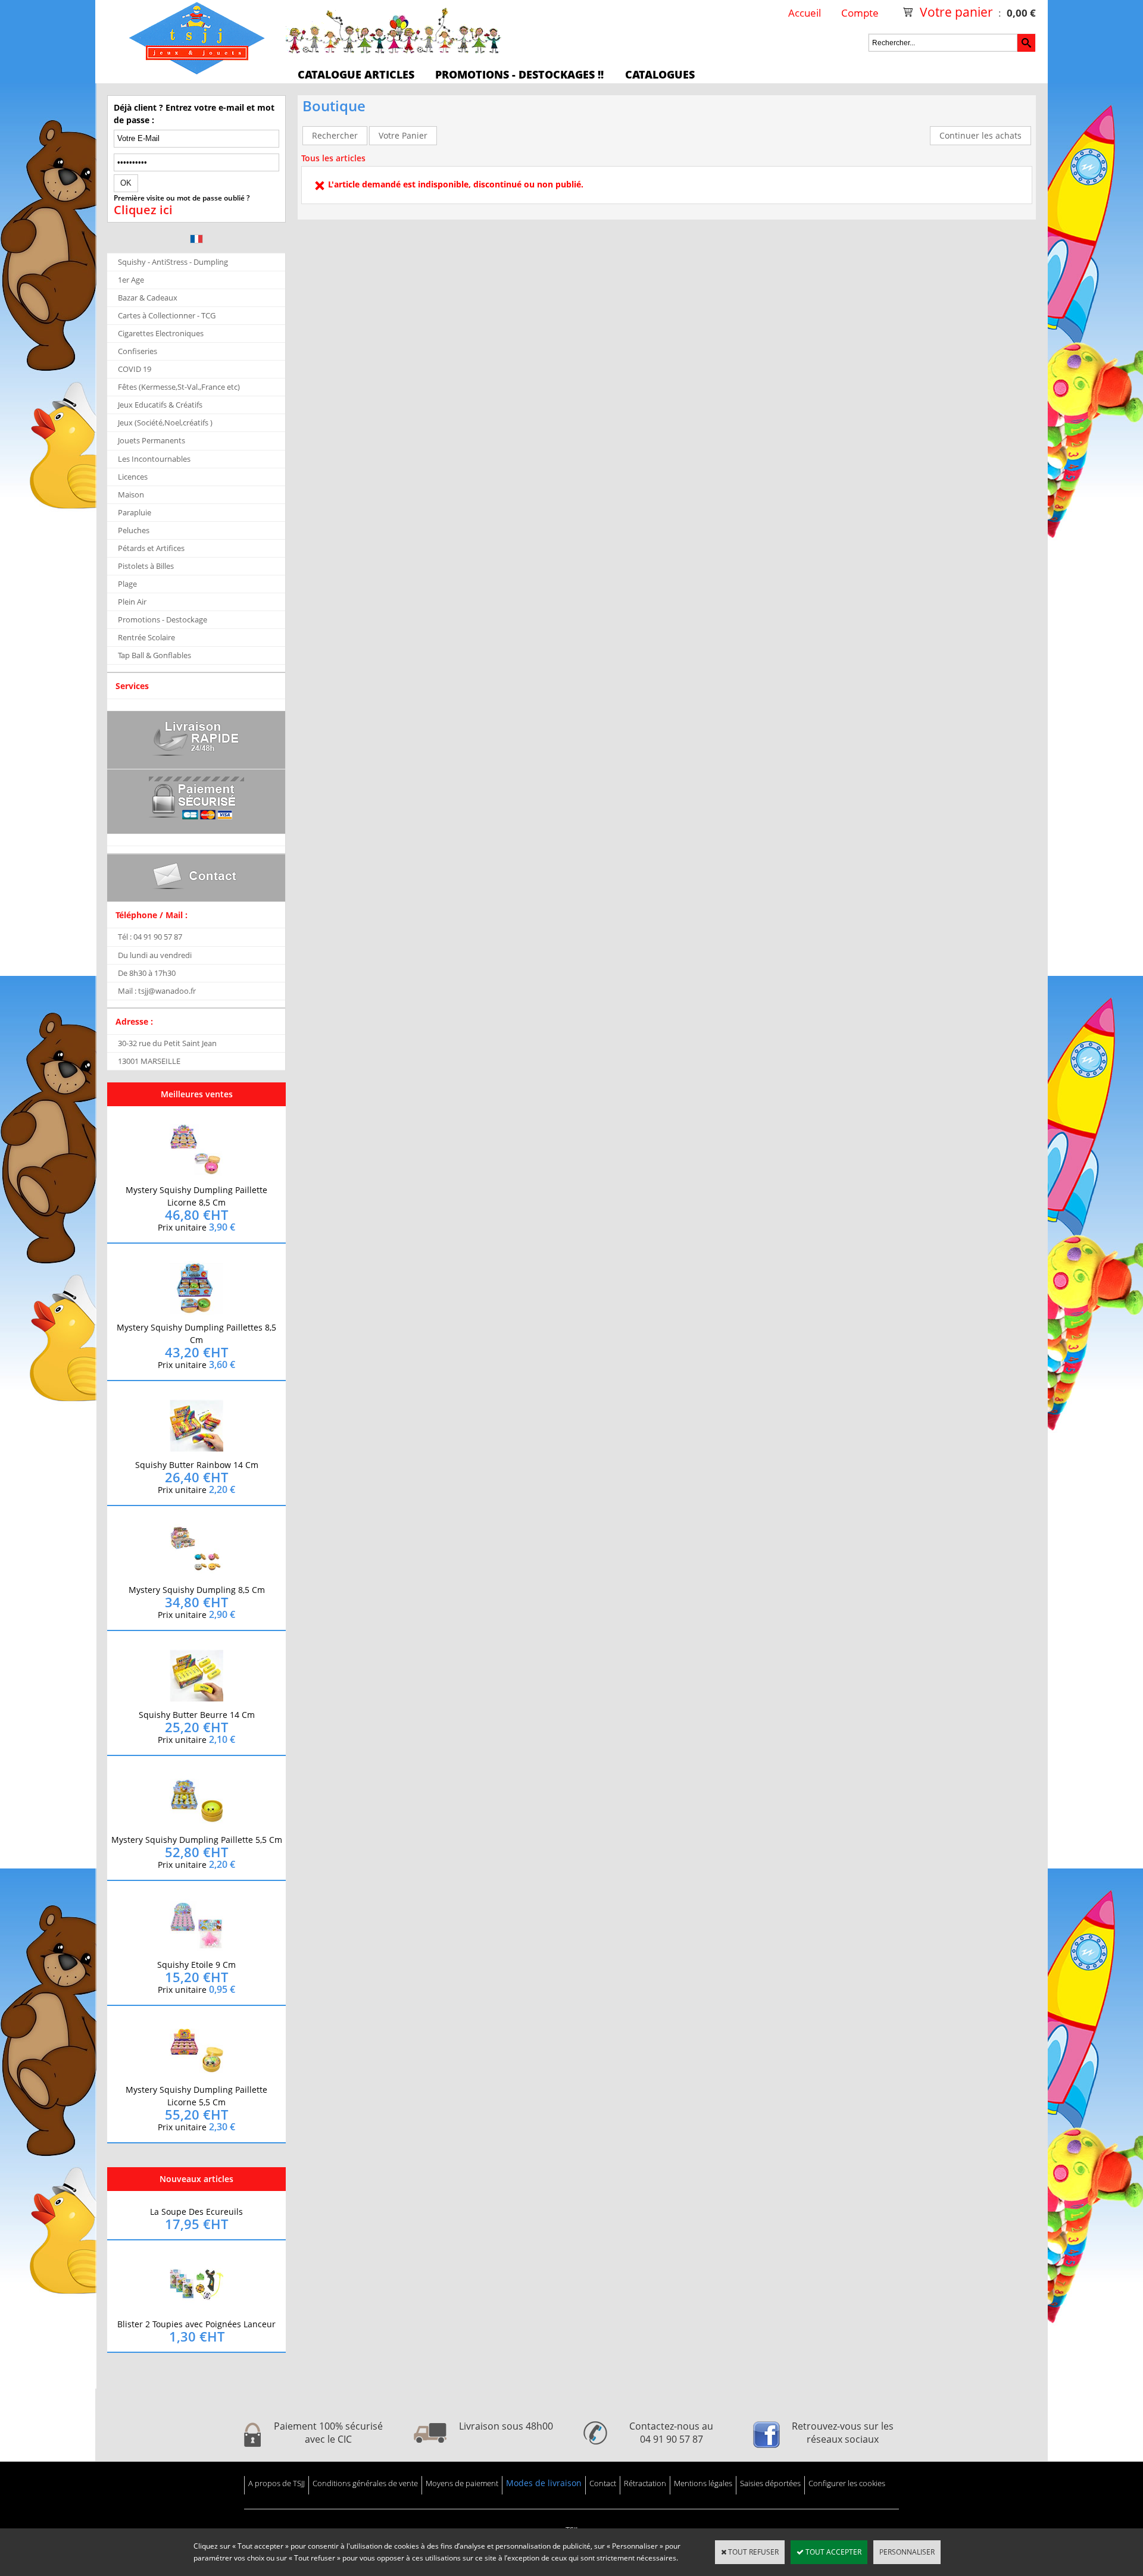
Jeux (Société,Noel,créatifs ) (165, 422)
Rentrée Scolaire (146, 637)
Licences (133, 477)
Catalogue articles (356, 74)
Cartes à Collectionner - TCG (167, 315)
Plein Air (132, 602)
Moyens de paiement (462, 2483)
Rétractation (645, 2483)
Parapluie (135, 512)
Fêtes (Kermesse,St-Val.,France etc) (179, 387)
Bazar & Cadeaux (148, 298)
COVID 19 (135, 369)
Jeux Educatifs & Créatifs (160, 405)
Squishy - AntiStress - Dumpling (173, 262)
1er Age (131, 280)
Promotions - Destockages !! (519, 74)
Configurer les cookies (847, 2483)
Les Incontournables (154, 459)
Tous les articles (333, 158)
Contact (603, 2483)
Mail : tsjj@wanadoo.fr (157, 991)
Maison (131, 494)
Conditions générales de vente (365, 2483)
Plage (127, 584)
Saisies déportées (770, 2483)
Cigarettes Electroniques (161, 333)
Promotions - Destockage (163, 619)
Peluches (134, 530)
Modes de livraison (544, 2483)
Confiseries (138, 351)
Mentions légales (703, 2483)
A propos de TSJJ (277, 2483)
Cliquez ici (143, 210)
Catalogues (660, 74)
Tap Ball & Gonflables (154, 655)
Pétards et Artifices (151, 548)
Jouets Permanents (152, 440)
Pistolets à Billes (146, 566)
